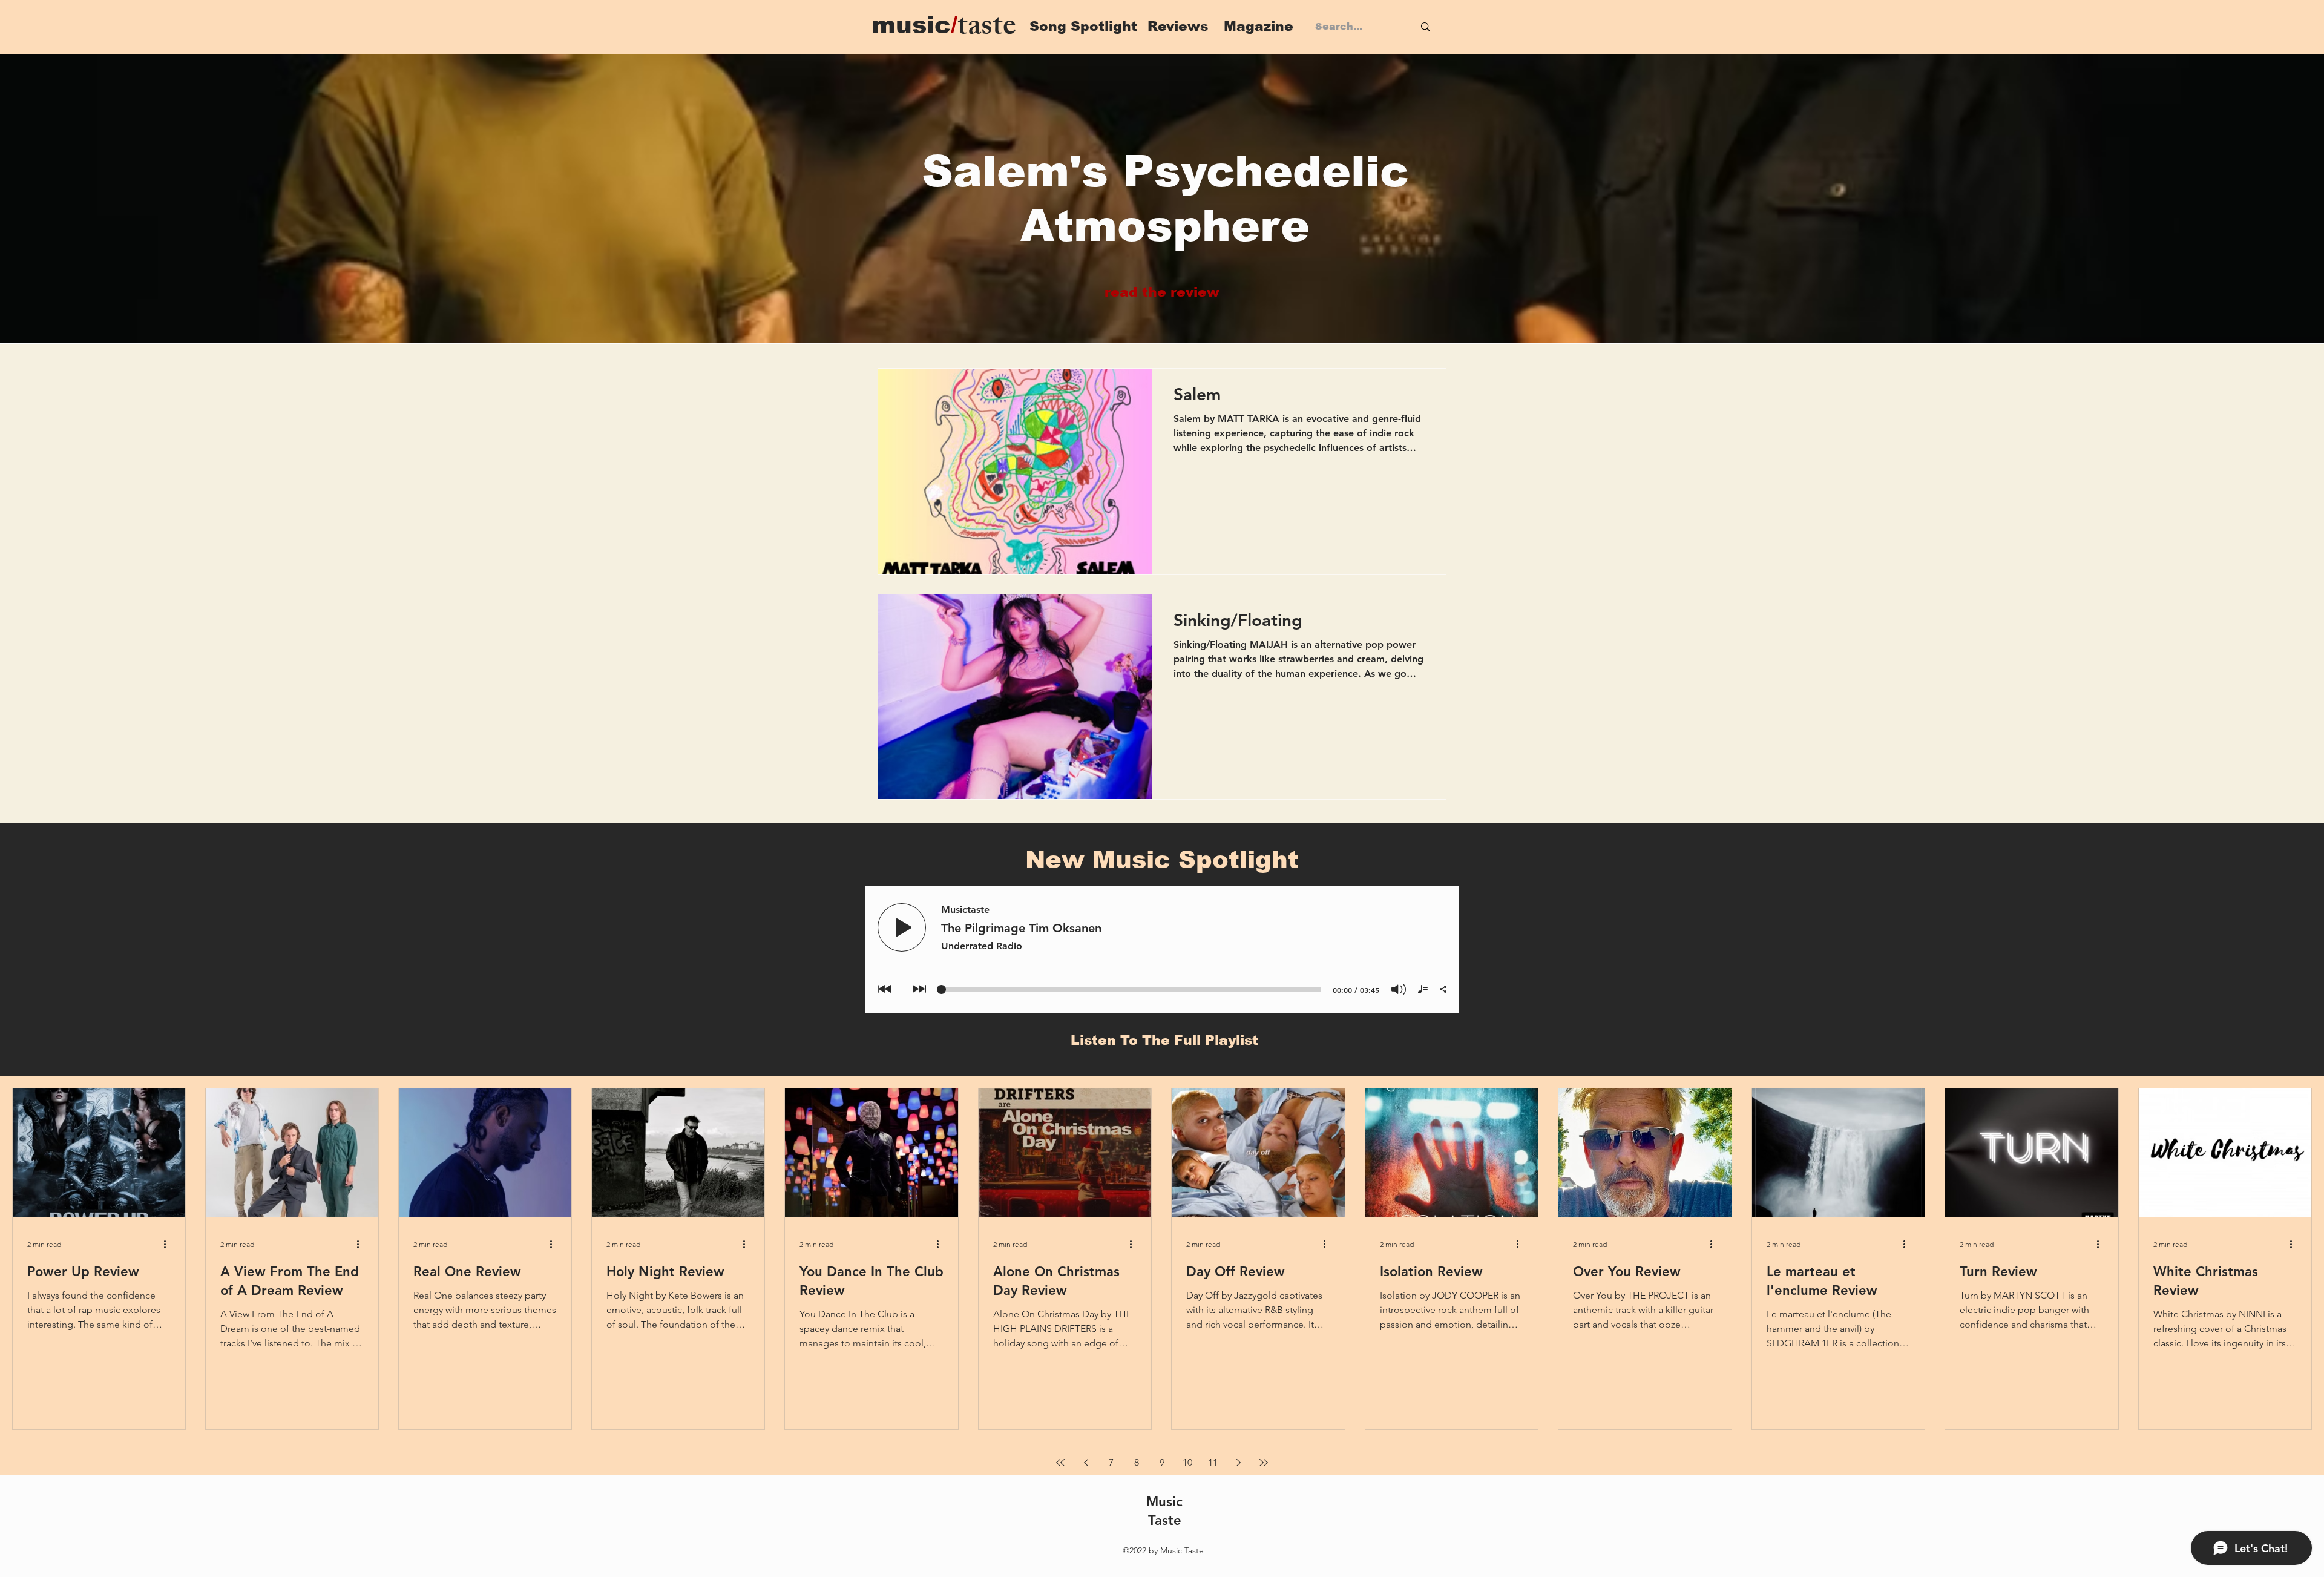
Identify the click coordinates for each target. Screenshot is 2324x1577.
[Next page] (1238, 1463)
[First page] (1060, 1463)
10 (1187, 1462)
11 (1213, 1462)
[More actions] (169, 1245)
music (914, 25)
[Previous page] (1086, 1463)
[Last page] (1264, 1463)
